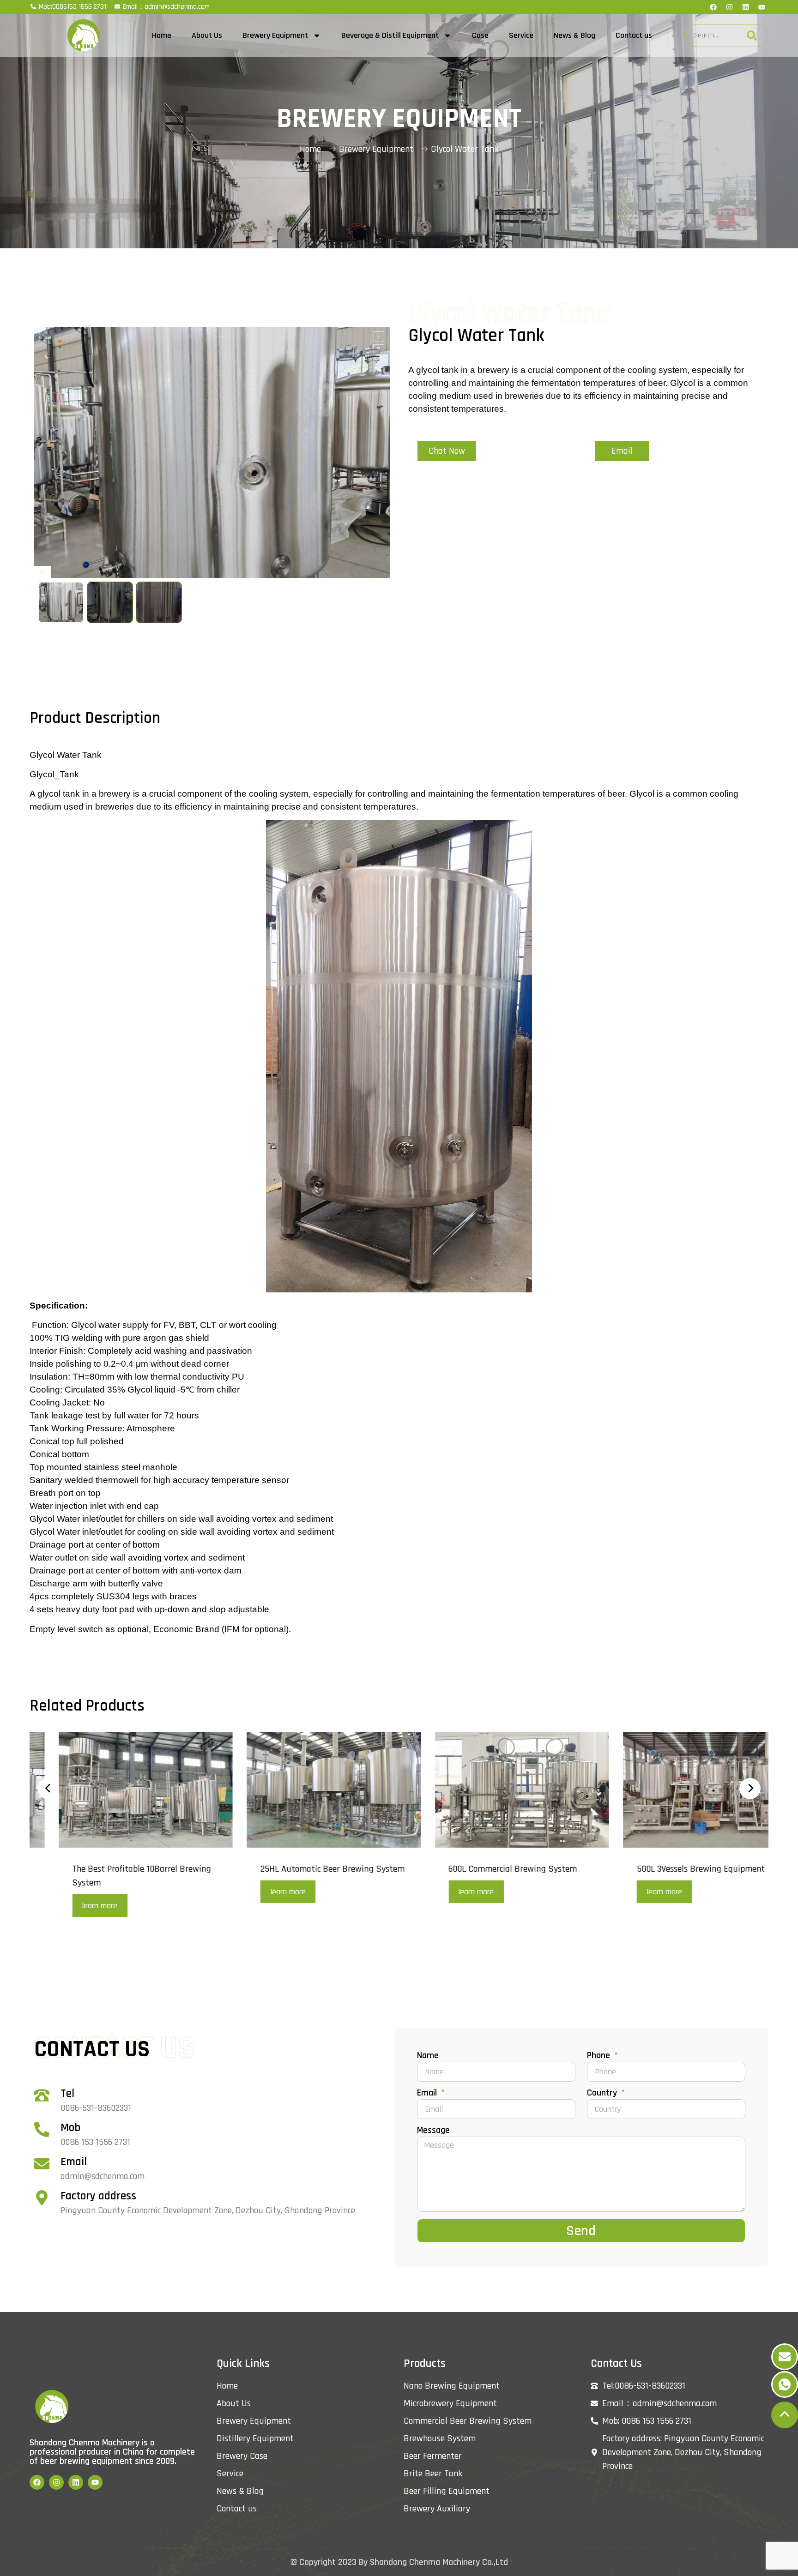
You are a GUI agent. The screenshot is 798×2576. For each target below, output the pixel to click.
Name (428, 2056)
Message (433, 2131)
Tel (67, 2094)
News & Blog (574, 35)
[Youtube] (762, 7)
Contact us (634, 35)
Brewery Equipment (275, 35)
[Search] (752, 36)
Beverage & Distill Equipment (390, 35)
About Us (207, 35)
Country (603, 2093)
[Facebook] (713, 7)
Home (162, 35)
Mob (70, 2128)
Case (480, 35)
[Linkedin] (745, 7)
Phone (600, 2056)
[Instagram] (729, 7)
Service (521, 35)
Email (74, 2162)
